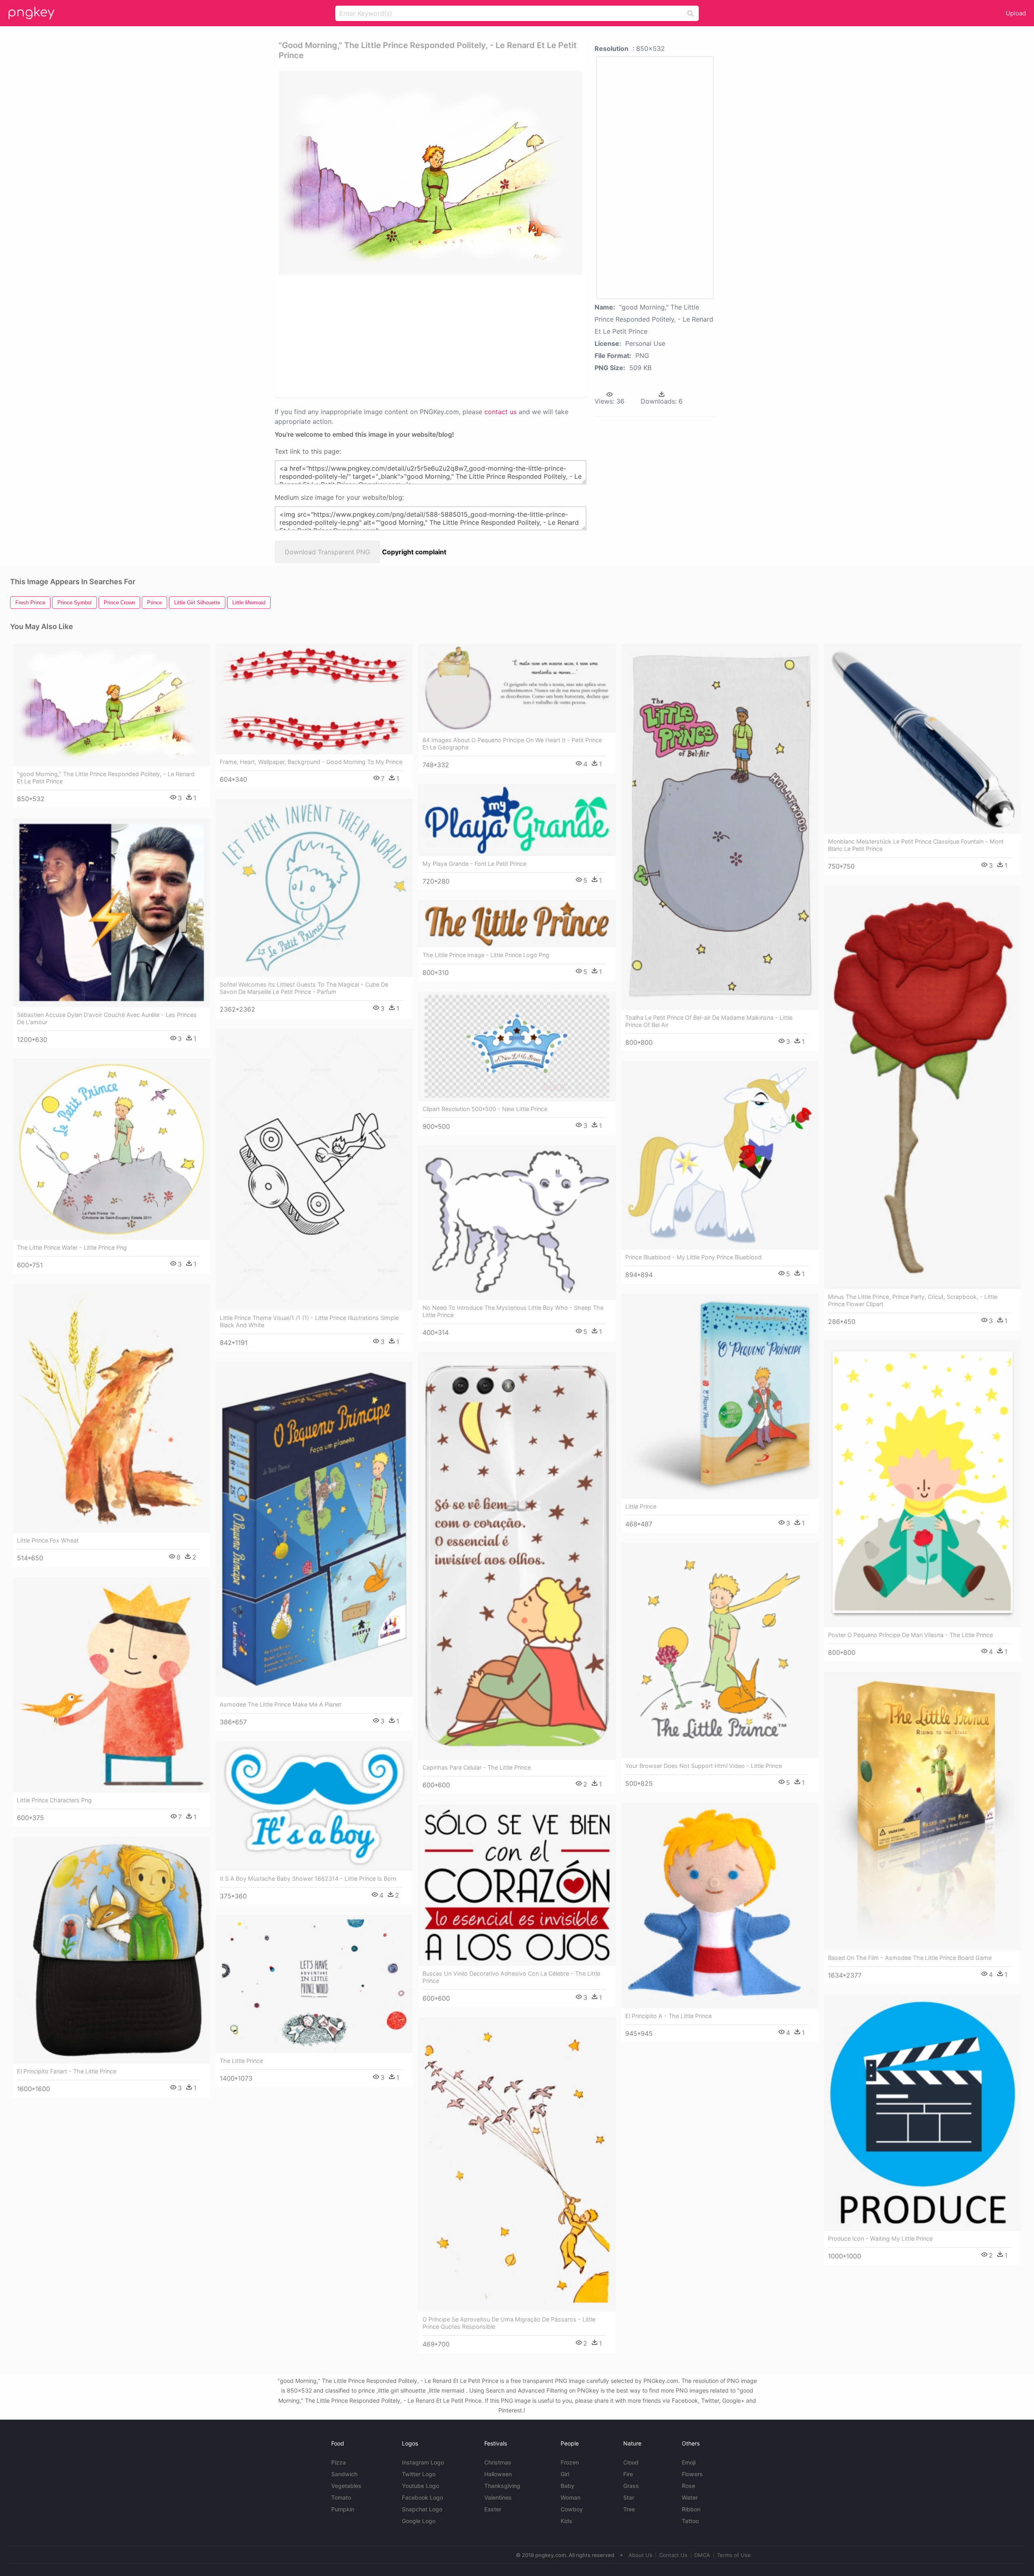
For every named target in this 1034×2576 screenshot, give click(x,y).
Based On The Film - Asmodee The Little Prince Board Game (910, 1958)
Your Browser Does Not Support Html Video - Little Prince (704, 1766)
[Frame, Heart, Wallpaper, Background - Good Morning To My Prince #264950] (314, 699)
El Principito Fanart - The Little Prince (67, 2071)
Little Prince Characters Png (54, 1800)
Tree (629, 2509)
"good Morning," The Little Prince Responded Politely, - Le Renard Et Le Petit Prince (106, 778)
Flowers (692, 2474)
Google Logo (419, 2521)
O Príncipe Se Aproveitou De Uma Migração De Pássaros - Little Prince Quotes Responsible (509, 2323)
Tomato (341, 2497)
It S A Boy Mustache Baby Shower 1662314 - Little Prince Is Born (308, 1878)
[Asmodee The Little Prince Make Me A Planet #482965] (314, 1529)
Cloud (631, 2462)
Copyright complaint (414, 552)
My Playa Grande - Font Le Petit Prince (474, 864)
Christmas (498, 2462)
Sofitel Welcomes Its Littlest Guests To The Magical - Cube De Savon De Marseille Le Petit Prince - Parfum (304, 988)
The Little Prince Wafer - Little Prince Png (72, 1247)
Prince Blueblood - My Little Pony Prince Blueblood (694, 1257)
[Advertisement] (420, 335)
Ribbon (691, 2509)
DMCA (702, 2555)
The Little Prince (241, 2061)
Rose (688, 2486)
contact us (500, 412)
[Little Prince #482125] (720, 1396)
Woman (571, 2497)
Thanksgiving (502, 2486)
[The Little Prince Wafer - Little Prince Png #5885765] (111, 1149)
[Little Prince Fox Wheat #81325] (111, 1408)
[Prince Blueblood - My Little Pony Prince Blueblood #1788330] (720, 1155)
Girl (565, 2474)
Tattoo (690, 2521)
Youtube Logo (420, 2486)
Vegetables (346, 2486)
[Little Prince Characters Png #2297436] (111, 1685)
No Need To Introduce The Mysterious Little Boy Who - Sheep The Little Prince (513, 1311)
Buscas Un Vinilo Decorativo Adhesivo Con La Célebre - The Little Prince (511, 1977)
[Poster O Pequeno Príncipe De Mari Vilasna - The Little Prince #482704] (923, 1484)
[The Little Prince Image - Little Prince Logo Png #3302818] (517, 924)
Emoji (689, 2462)
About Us (640, 2555)
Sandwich (344, 2474)
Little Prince (641, 1506)
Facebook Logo (422, 2497)
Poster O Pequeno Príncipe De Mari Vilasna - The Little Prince (910, 1635)
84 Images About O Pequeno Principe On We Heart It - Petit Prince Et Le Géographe (512, 744)
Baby (567, 2486)
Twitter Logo (419, 2474)
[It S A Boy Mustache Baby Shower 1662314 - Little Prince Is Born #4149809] (314, 1806)
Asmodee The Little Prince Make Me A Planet (281, 1704)
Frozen (570, 2462)
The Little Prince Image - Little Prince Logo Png (486, 955)
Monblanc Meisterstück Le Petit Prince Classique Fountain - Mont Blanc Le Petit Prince (916, 845)
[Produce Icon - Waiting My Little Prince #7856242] (923, 2113)
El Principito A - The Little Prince (668, 2016)
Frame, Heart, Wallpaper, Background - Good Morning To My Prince (311, 762)
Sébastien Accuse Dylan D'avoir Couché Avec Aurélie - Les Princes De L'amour (107, 1018)
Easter (493, 2509)
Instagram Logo (423, 2462)
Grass (631, 2486)
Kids (566, 2521)
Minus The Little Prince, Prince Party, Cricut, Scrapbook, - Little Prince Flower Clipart (913, 1300)
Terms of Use (734, 2555)
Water (690, 2497)
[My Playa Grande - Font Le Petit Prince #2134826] (517, 820)
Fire (628, 2474)
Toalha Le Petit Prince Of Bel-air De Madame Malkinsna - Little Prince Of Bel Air (709, 1021)
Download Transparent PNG (327, 552)
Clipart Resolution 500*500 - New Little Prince (485, 1109)
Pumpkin (343, 2509)
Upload (1016, 13)
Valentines (498, 2497)
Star (629, 2497)
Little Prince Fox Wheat (48, 1540)
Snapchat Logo (422, 2509)
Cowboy (572, 2509)
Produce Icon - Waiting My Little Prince (880, 2238)
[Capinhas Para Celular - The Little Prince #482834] (517, 1556)
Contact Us (673, 2555)
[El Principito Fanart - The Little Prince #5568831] (111, 1950)
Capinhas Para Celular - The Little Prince (477, 1767)
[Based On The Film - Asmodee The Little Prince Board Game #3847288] (923, 1811)
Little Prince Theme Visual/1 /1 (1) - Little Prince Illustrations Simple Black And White (309, 1321)
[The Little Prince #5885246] (314, 1984)
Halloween (498, 2474)
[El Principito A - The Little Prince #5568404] (720, 1906)
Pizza (338, 2462)
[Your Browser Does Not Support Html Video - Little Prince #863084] (720, 1651)
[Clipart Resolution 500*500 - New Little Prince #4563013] (517, 1046)
